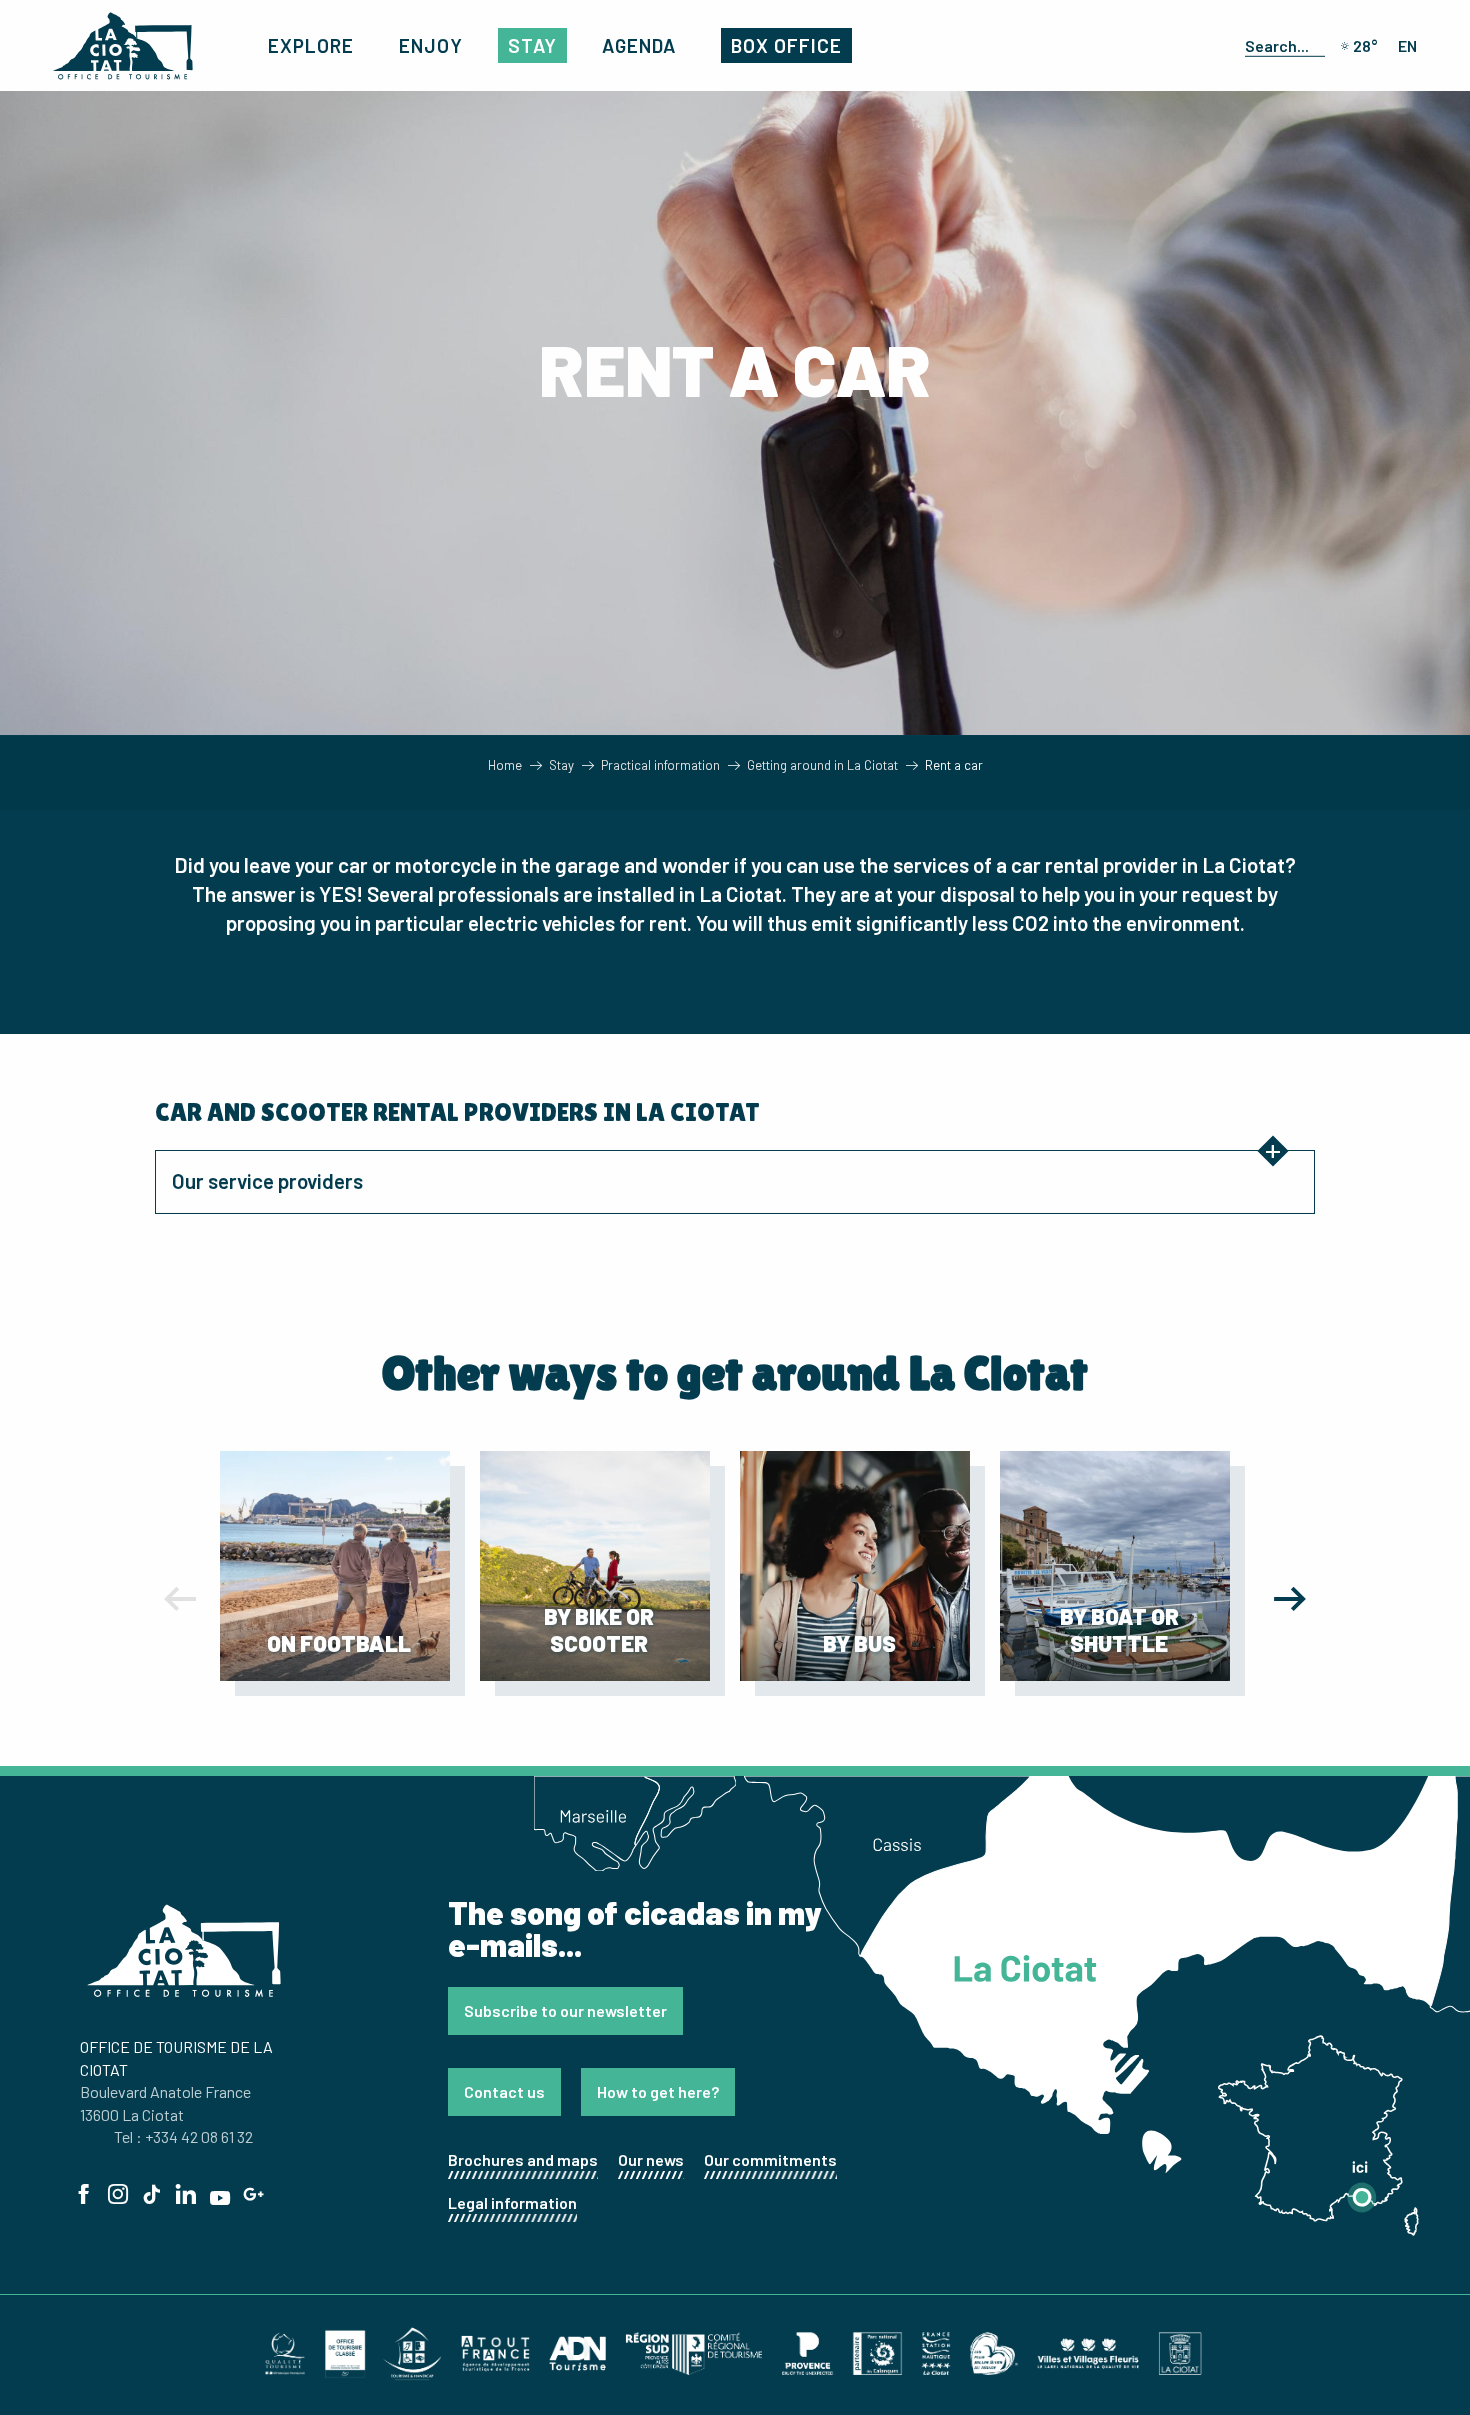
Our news (651, 2159)
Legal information (512, 2202)
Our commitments (770, 2159)
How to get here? (658, 2091)
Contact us (504, 2091)
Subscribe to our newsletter (565, 2010)
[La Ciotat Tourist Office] (123, 46)
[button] (1281, 45)
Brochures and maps (523, 2159)
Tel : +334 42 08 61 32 (183, 2136)
